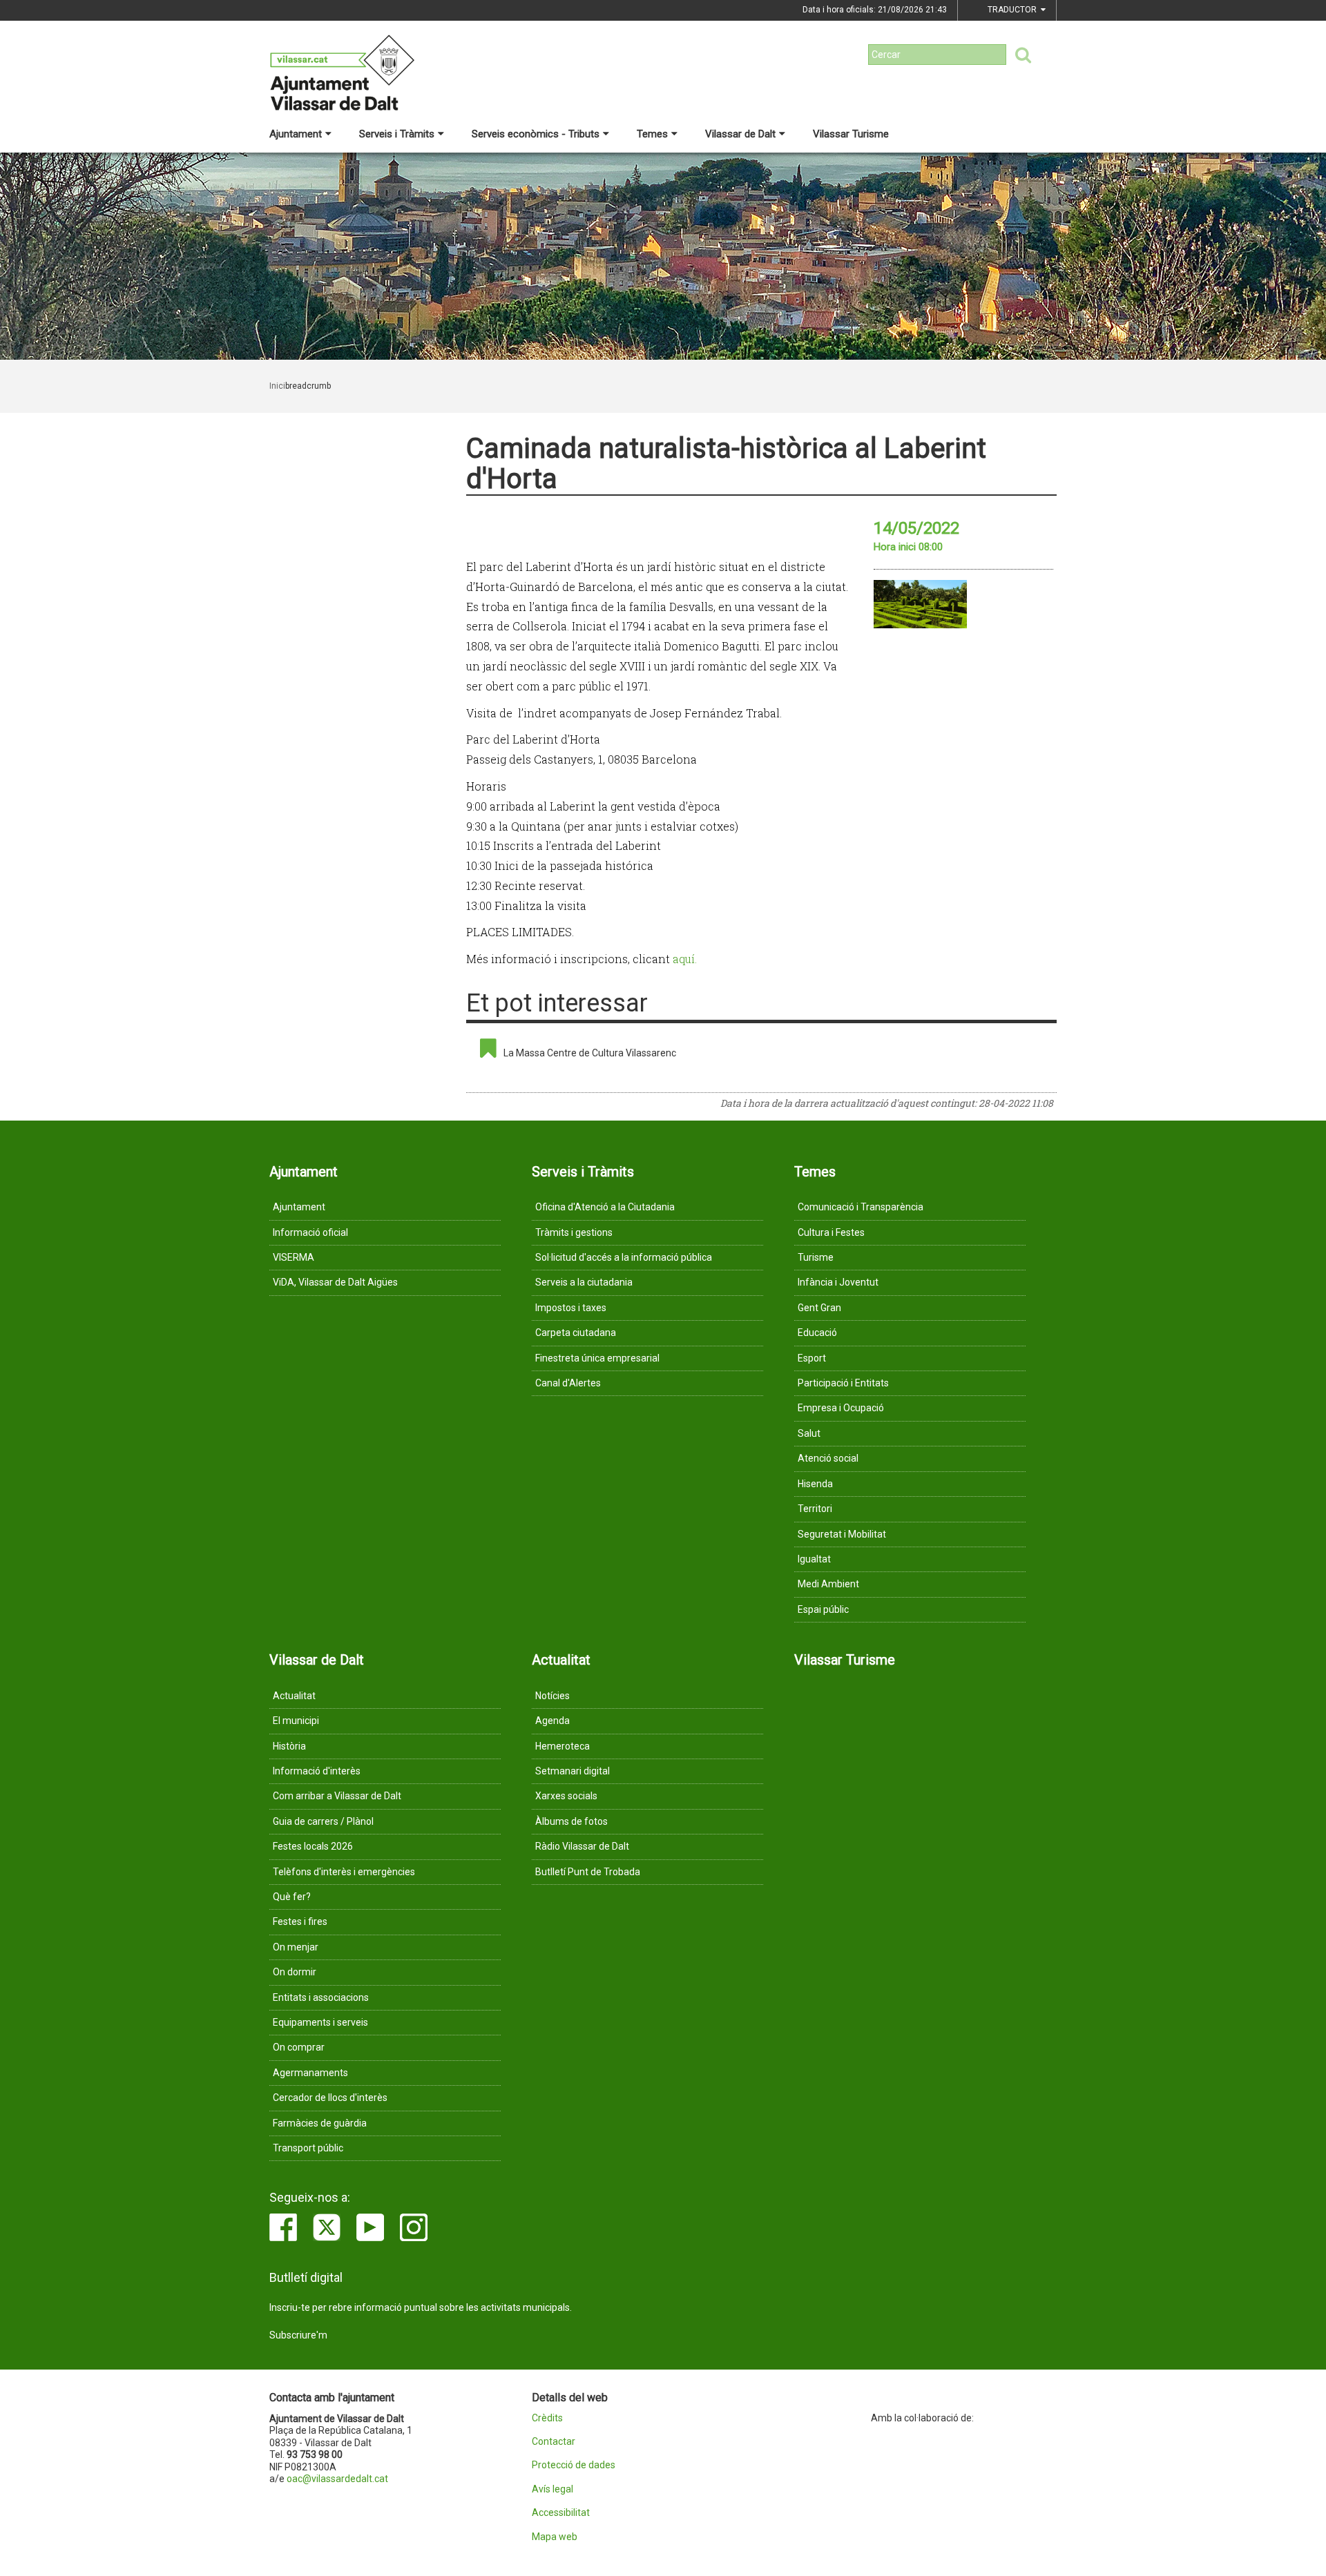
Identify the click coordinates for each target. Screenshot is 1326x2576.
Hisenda (815, 1484)
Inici (277, 386)
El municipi (296, 1721)
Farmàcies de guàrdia (320, 2123)
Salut (809, 1433)
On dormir (295, 1972)
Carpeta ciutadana (576, 1333)
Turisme (816, 1257)
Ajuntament (296, 134)
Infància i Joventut (838, 1282)
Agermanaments (310, 2073)
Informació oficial (310, 1232)
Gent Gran (819, 1308)
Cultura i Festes (831, 1232)
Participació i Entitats (843, 1383)
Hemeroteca (563, 1746)
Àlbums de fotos (571, 1821)
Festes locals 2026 (313, 1846)
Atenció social (828, 1458)
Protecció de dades (574, 2465)
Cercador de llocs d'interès (330, 2098)
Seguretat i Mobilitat (842, 1534)
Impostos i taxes (571, 1308)
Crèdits (547, 2418)
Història (289, 1746)
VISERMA (294, 1257)
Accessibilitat (561, 2513)
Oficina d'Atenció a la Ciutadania (605, 1207)
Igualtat (814, 1559)
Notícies (552, 1696)
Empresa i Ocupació (841, 1408)
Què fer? (292, 1897)
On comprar (299, 2047)
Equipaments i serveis (320, 2022)
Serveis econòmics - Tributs (536, 134)
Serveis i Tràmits (397, 134)
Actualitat (294, 1696)
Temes (652, 134)
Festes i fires (300, 1921)
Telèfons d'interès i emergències (344, 1872)
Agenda (552, 1721)
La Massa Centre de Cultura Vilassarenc (590, 1053)
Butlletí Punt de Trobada (588, 1872)
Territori (815, 1509)
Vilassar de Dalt (740, 134)
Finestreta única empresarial (597, 1358)
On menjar (296, 1947)
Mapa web (555, 2537)
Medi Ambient (828, 1584)
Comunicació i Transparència (861, 1207)
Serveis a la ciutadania (584, 1282)
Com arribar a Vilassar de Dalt (337, 1796)
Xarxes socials (566, 1796)
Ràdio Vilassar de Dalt (582, 1846)
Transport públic (308, 2148)
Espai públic (823, 1609)
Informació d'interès (317, 1771)
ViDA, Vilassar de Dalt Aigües (335, 1282)
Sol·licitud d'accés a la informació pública (624, 1257)
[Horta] (920, 604)
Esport (812, 1358)
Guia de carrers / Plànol (323, 1821)
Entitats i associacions (321, 1997)
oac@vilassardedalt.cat (337, 2479)
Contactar (554, 2442)
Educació (817, 1333)
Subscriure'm (298, 2335)
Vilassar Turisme (851, 134)
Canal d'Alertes (568, 1383)
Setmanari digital (573, 1771)
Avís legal (552, 2489)
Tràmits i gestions (574, 1232)
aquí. (685, 959)
